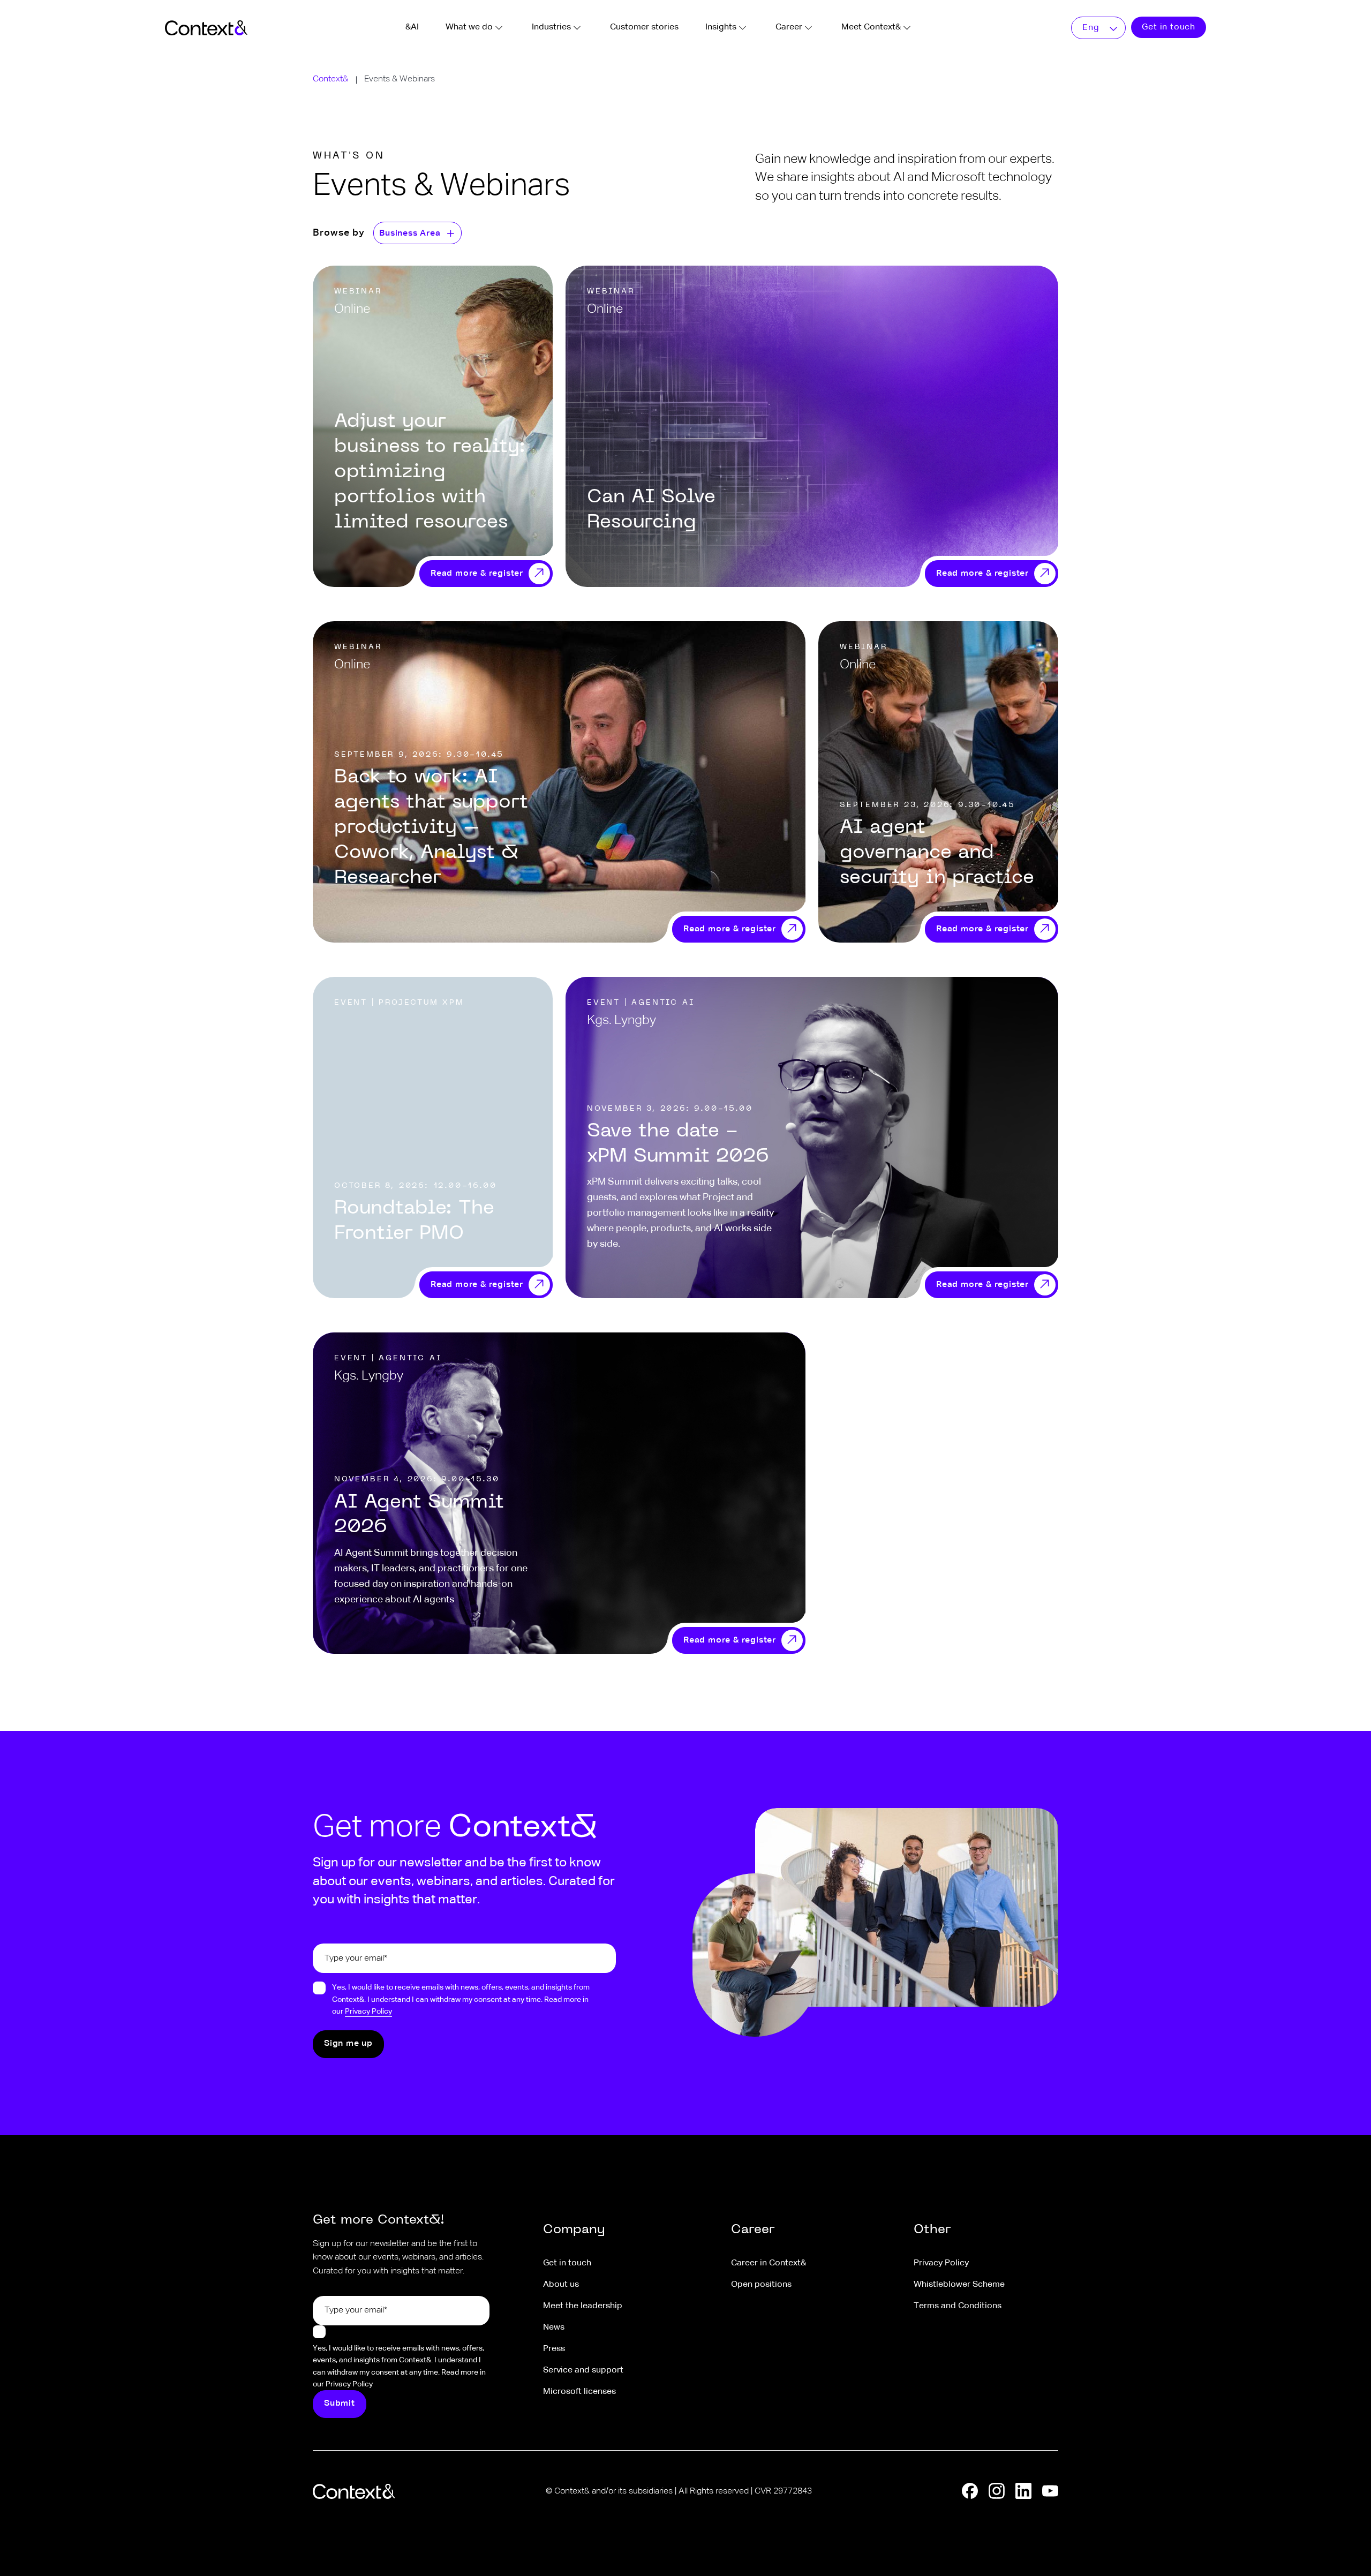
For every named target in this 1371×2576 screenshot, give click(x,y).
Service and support (583, 2370)
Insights (721, 27)
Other (932, 2230)
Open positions (761, 2285)
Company (574, 2230)
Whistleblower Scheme (959, 2285)
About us (561, 2285)
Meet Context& (871, 27)
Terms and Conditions (958, 2306)
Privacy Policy (368, 2012)
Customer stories (644, 27)
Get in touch (1169, 27)
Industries (551, 27)
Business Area (410, 234)
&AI (412, 27)
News (554, 2328)
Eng (1091, 28)
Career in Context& (769, 2263)
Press (554, 2349)
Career (789, 27)
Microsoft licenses (579, 2392)
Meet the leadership (583, 2306)
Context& (330, 79)
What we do (469, 27)
